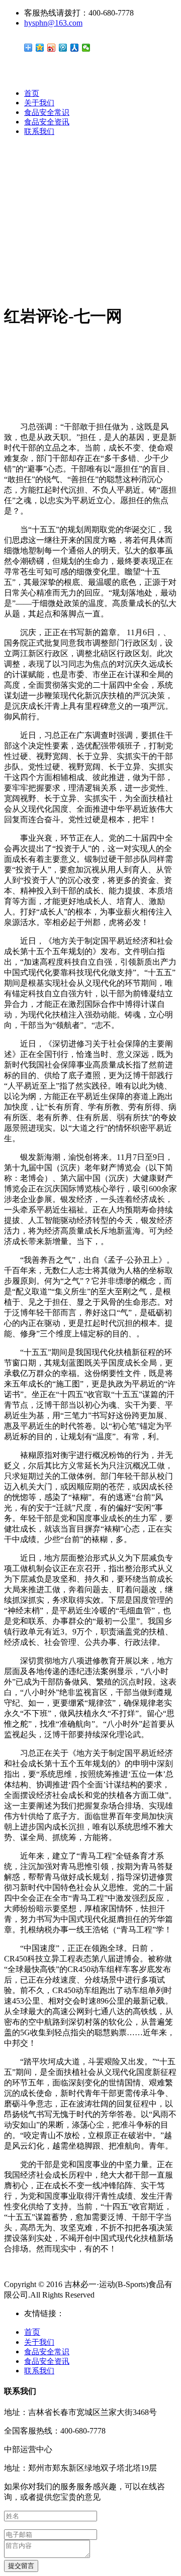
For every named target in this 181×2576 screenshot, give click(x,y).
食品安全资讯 (47, 122)
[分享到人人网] (75, 48)
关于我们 (39, 103)
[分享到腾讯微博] (63, 48)
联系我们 (39, 131)
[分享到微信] (86, 48)
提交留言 (21, 2566)
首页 (32, 93)
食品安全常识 (47, 112)
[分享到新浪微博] (52, 48)
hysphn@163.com (53, 23)
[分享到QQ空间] (40, 48)
